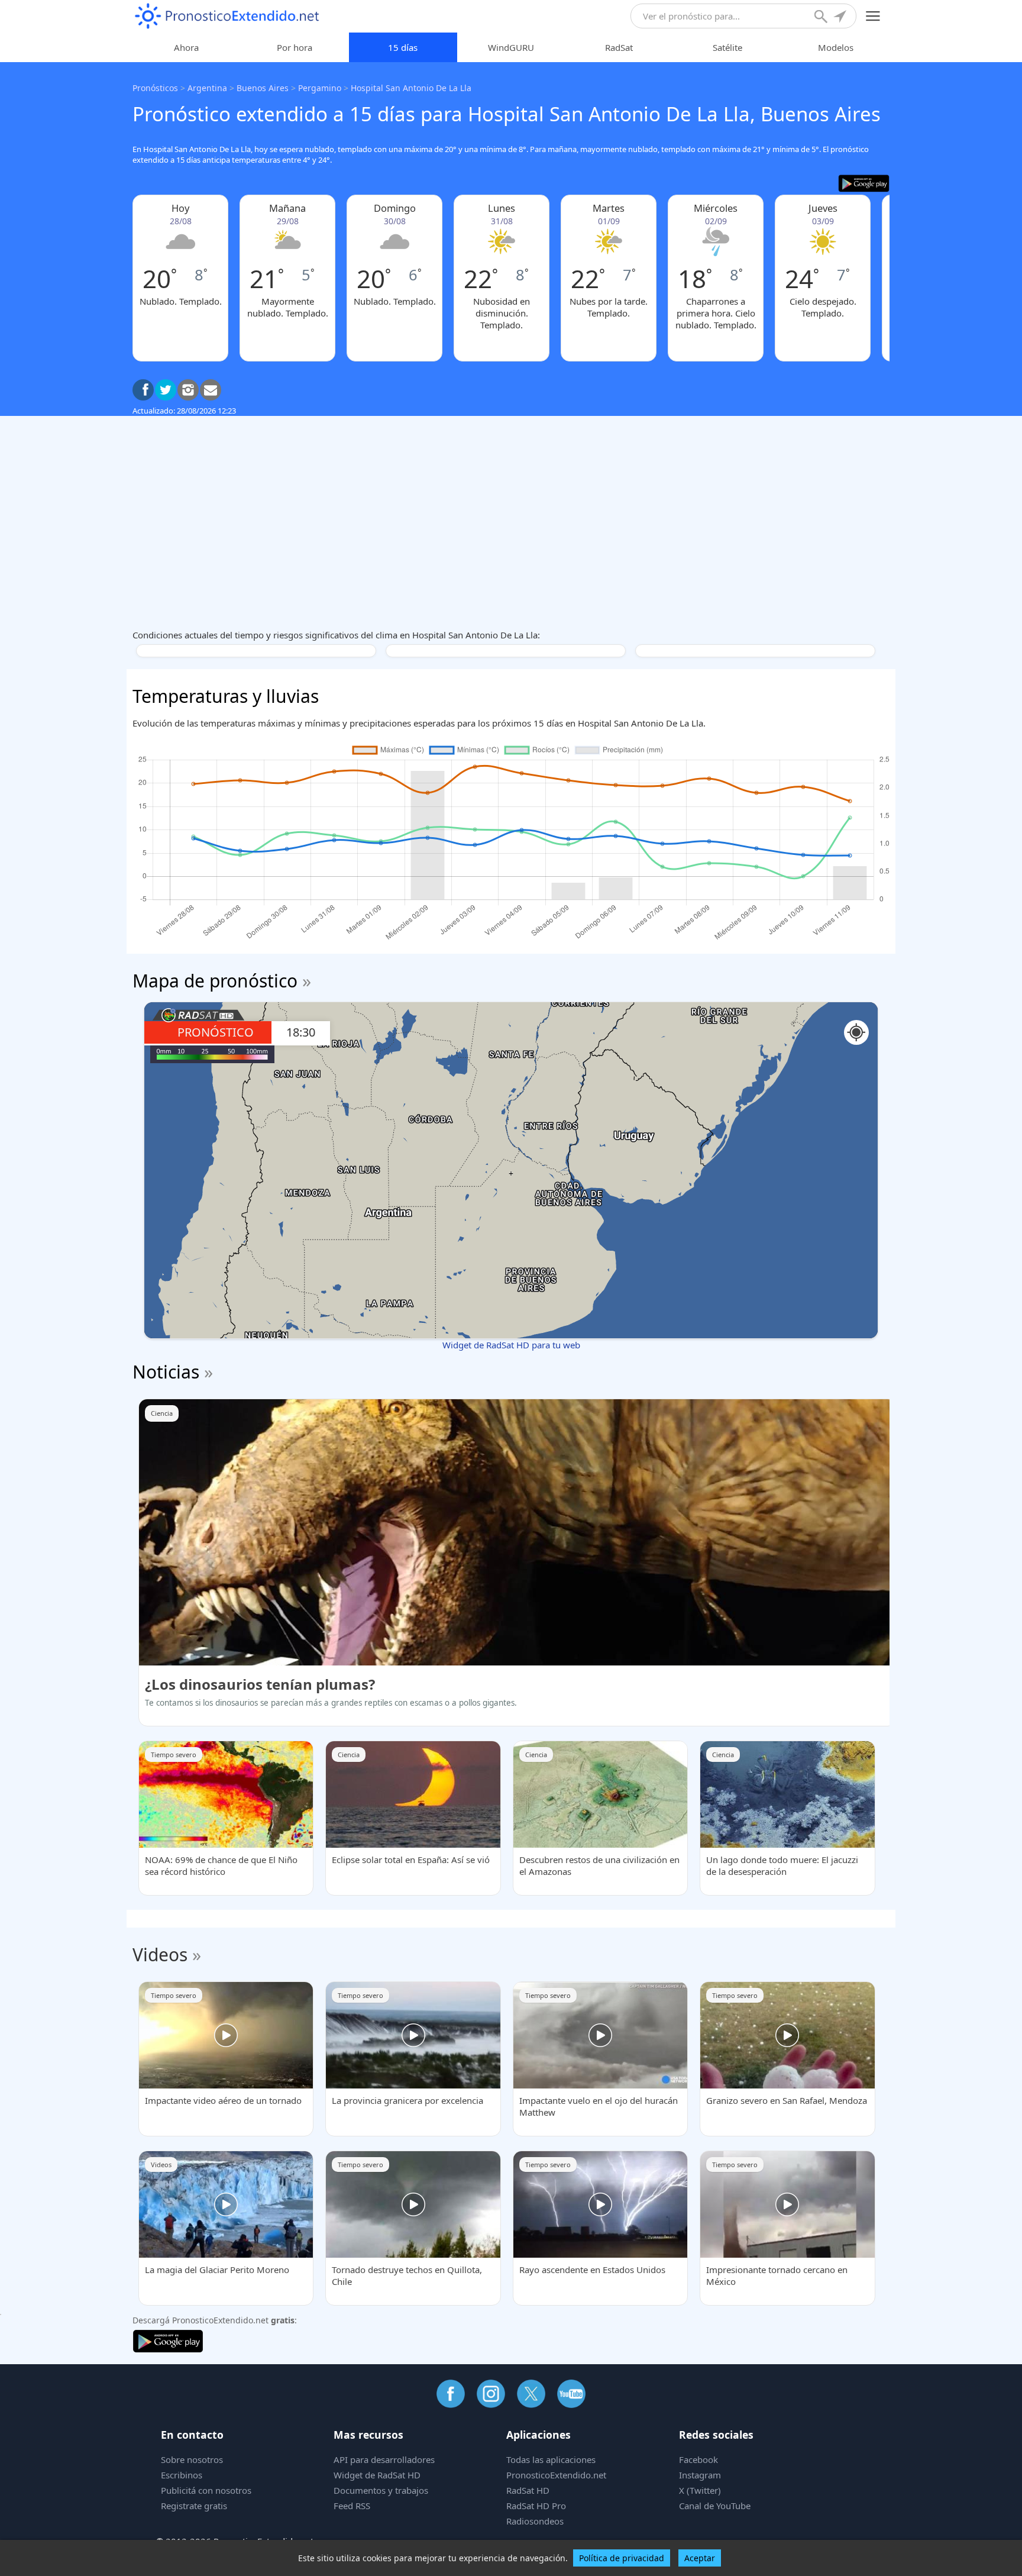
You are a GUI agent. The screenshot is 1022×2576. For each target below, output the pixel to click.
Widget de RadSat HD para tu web (511, 1345)
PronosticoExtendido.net (556, 2475)
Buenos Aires (263, 88)
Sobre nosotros (192, 2459)
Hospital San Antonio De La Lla (411, 88)
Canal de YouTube (715, 2506)
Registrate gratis (194, 2506)
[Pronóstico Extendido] (227, 16)
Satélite (727, 47)
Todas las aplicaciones (551, 2459)
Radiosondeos (535, 2521)
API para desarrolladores (384, 2459)
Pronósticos (155, 88)
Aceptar (700, 2558)
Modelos (836, 47)
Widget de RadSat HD (377, 2475)
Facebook (698, 2459)
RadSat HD (528, 2490)
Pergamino (320, 88)
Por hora (295, 47)
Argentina (207, 88)
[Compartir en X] (166, 390)
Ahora (186, 47)
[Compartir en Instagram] (188, 390)
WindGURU (511, 47)
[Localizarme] (841, 18)
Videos (160, 1954)
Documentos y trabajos (381, 2490)
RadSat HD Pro (536, 2506)
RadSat (619, 47)
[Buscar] (822, 18)
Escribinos (182, 2475)
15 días (403, 47)
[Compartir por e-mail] (211, 390)
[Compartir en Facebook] (143, 390)
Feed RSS (352, 2506)
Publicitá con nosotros (206, 2490)
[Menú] (873, 16)
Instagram (700, 2475)
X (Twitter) (700, 2490)
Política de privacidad (622, 2558)
